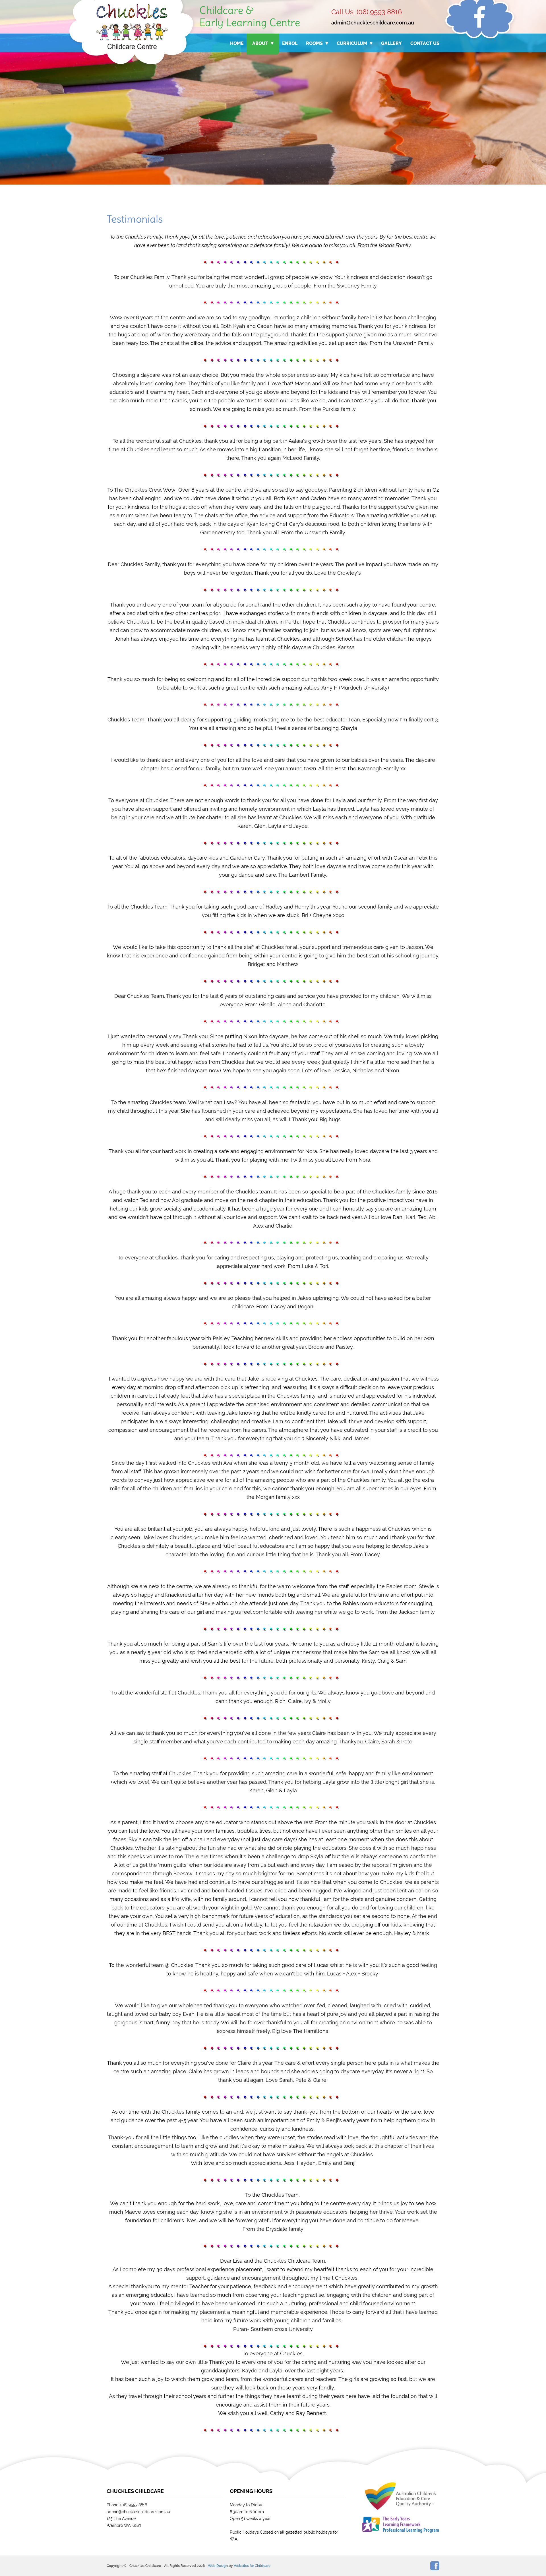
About (260, 43)
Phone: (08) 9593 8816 (127, 2505)
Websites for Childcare (252, 2566)
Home (237, 43)
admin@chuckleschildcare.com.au (373, 23)
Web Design (218, 2566)
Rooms (314, 43)
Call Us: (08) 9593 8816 (367, 12)
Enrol (290, 43)
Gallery (391, 43)
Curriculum (352, 43)
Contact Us (425, 43)
